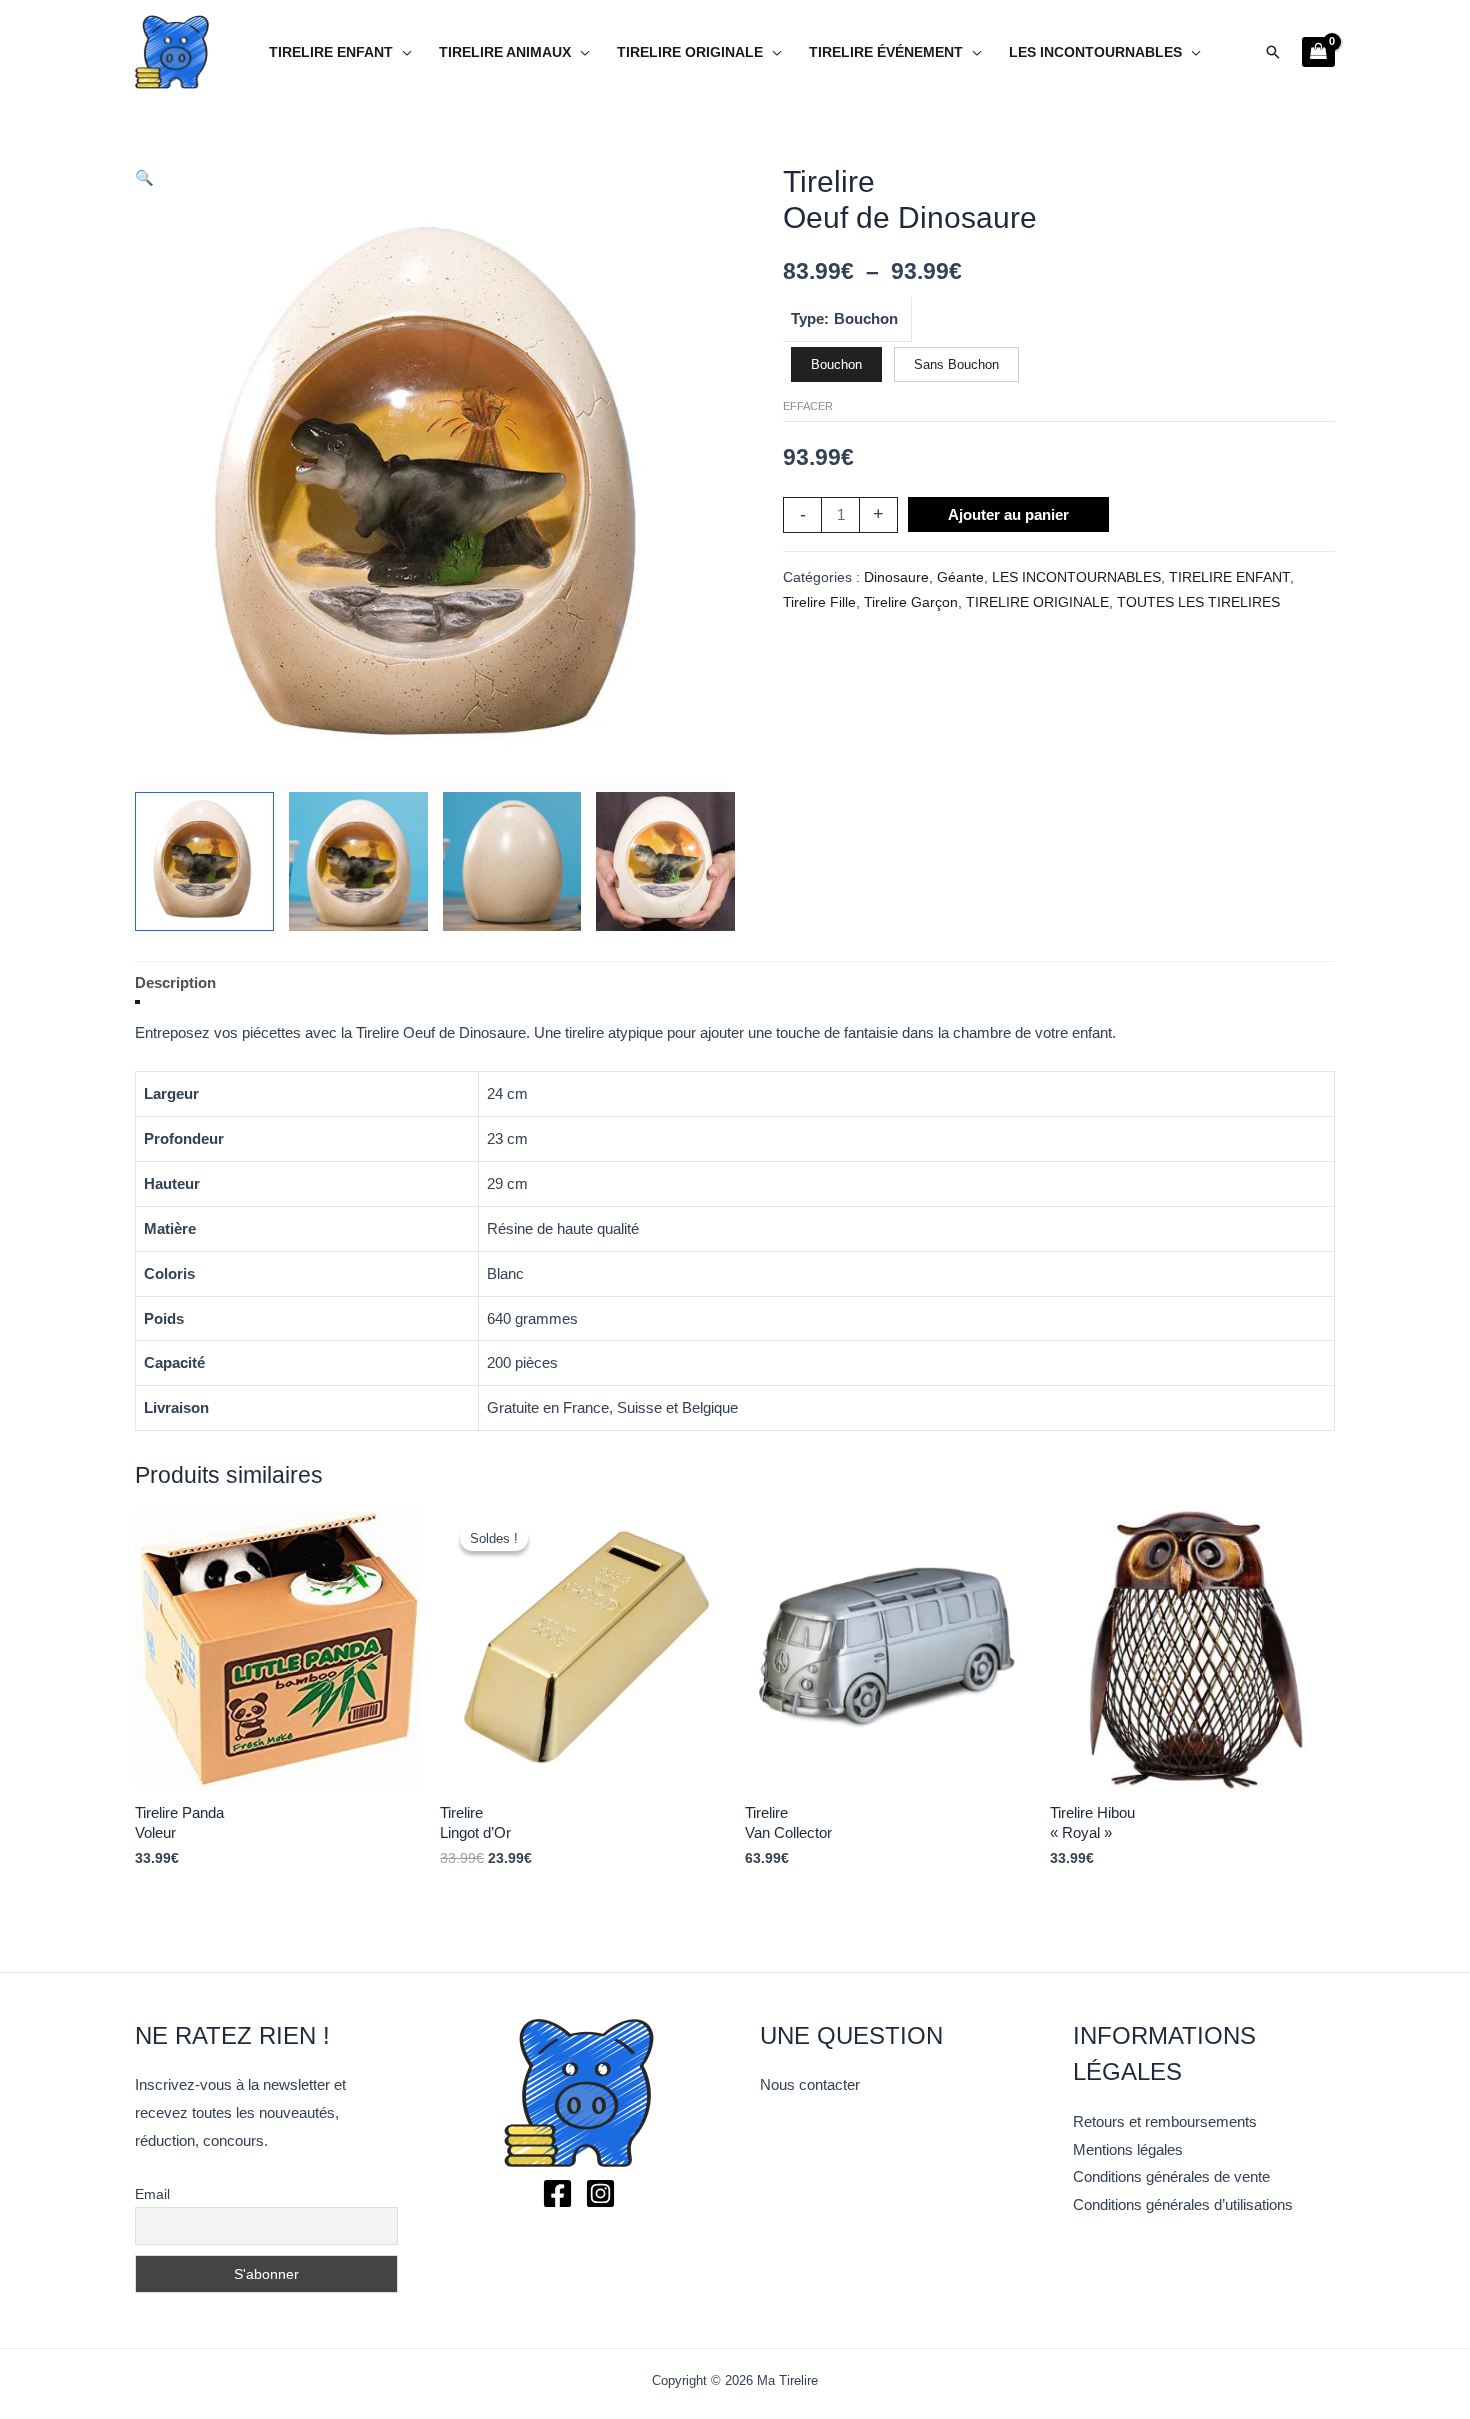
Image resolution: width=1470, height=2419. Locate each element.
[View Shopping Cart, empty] (1318, 52)
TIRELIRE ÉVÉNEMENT (886, 52)
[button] (1273, 52)
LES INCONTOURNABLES (1095, 52)
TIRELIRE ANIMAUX (505, 52)
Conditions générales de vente (1171, 2176)
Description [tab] (175, 982)
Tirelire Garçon (911, 602)
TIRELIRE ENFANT (331, 52)
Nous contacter (810, 2084)
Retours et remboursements (1165, 2121)
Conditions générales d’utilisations (1183, 2204)
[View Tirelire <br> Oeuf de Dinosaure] (204, 861)
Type (807, 318)
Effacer (808, 406)
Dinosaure (896, 577)
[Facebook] (557, 2193)
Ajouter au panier (1008, 514)
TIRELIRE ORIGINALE (690, 52)
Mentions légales (1128, 2149)
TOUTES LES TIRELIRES (1198, 602)
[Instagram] (600, 2193)
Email (152, 2194)
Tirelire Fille (819, 602)
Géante (960, 577)
